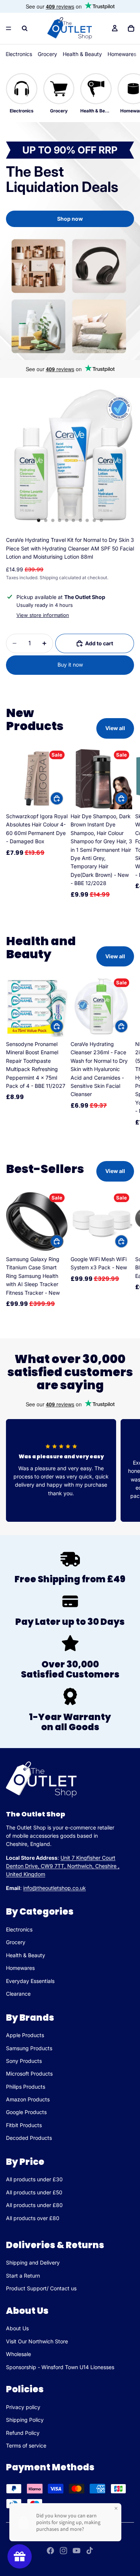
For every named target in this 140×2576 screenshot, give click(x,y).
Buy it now (70, 665)
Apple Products (25, 2035)
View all (115, 728)
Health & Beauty (82, 54)
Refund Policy (23, 2433)
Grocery (47, 54)
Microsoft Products (29, 2074)
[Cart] (131, 28)
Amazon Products (28, 2099)
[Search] (25, 28)
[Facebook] (50, 2551)
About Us (17, 2328)
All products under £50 (34, 2192)
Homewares (122, 54)
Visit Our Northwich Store (37, 2341)
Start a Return (23, 2276)
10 (101, 520)
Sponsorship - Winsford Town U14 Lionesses (60, 2367)
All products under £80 (34, 2205)
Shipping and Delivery (33, 2262)
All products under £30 (34, 2180)
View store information (43, 615)
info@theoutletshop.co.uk (55, 1888)
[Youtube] (77, 2551)
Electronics (19, 54)
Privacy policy (23, 2407)
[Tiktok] (90, 2551)
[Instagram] (63, 2551)
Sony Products (24, 2061)
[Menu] (9, 28)
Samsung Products (29, 2048)
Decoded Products (29, 2138)
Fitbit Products (24, 2125)
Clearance (18, 1994)
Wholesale (18, 2354)
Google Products (26, 2112)
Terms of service (26, 2445)
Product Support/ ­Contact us (41, 2288)
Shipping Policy (25, 2420)
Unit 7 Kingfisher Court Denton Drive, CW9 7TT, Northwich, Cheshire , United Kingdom (63, 1866)
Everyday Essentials (30, 1981)
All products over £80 (33, 2218)
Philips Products (26, 2087)
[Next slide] (126, 827)
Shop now (70, 219)
